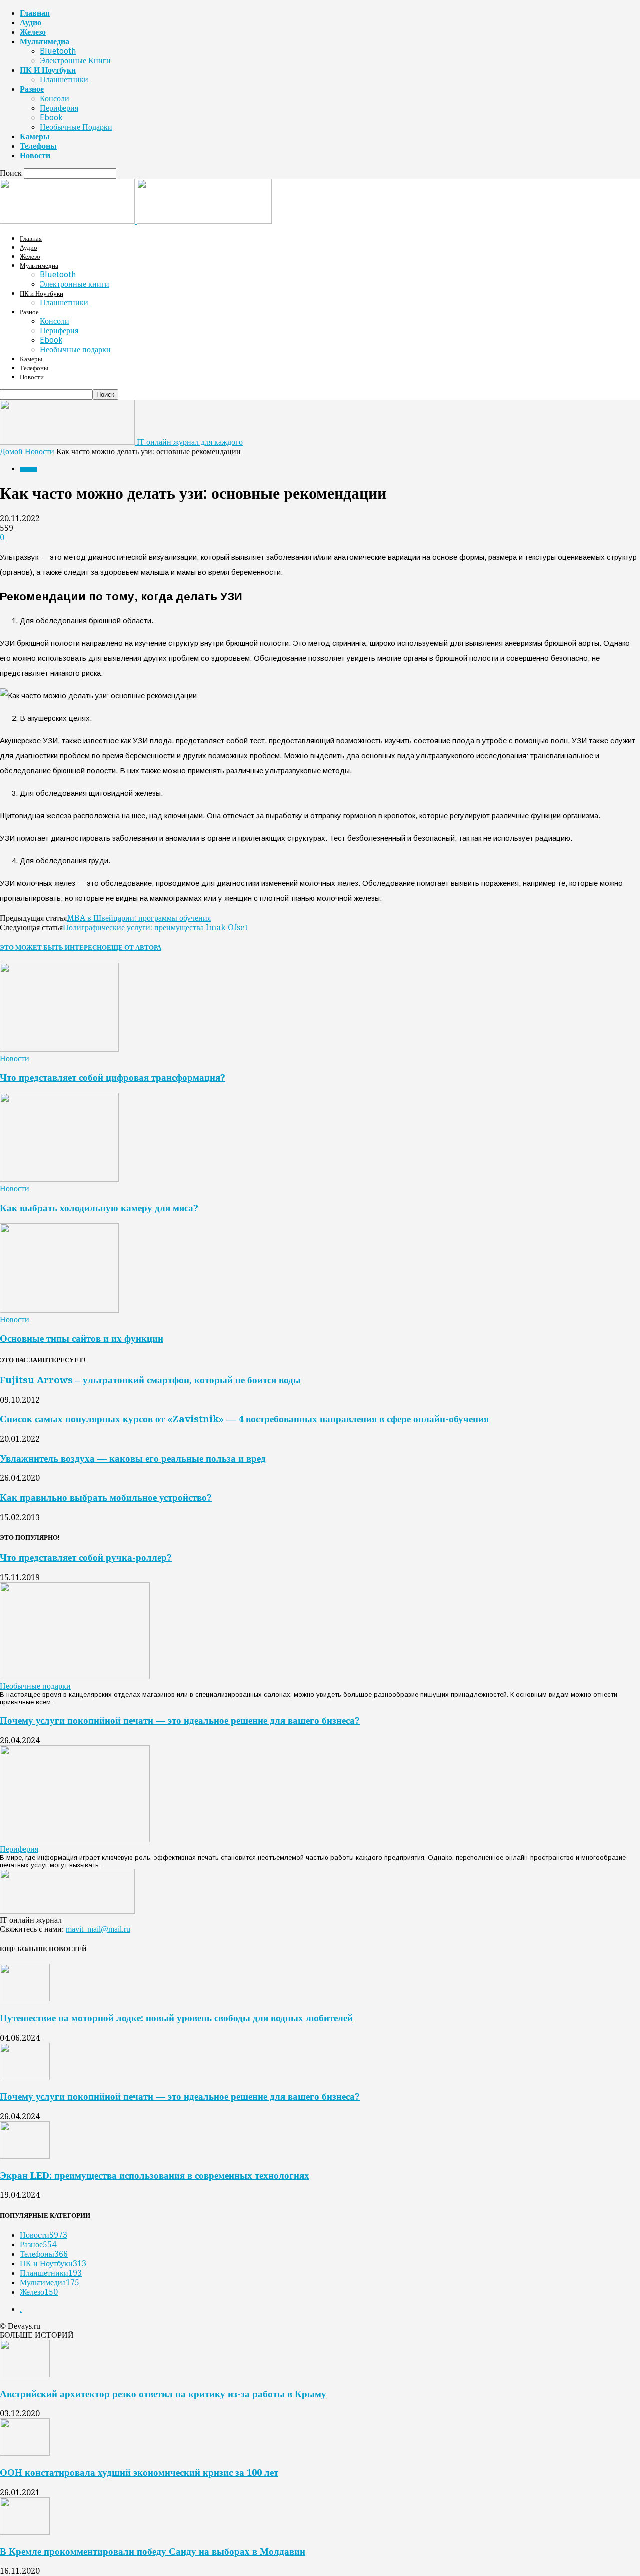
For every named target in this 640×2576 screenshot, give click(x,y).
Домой (11, 451)
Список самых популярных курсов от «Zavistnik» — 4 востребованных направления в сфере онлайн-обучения (244, 1419)
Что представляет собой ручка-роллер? (86, 1557)
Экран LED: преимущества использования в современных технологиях (155, 2176)
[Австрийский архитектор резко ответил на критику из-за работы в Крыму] (25, 2375)
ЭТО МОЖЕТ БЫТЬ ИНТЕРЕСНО (53, 948)
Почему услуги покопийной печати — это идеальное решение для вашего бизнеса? (180, 1720)
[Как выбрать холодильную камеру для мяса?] (59, 1179)
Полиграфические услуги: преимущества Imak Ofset (155, 928)
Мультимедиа (45, 41)
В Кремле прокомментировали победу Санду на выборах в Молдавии (153, 2552)
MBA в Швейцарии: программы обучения (139, 918)
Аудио (31, 22)
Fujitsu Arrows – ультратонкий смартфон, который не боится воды (150, 1380)
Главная (35, 13)
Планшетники (64, 79)
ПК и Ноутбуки (48, 70)
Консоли (55, 98)
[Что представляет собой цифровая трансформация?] (59, 1049)
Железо (33, 32)
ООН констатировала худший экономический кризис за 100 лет (139, 2473)
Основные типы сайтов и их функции (82, 1338)
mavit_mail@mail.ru (98, 1929)
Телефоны (38, 146)
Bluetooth (58, 51)
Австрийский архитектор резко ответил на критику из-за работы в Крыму (163, 2394)
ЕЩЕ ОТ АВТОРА (134, 948)
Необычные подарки (76, 127)
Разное (32, 89)
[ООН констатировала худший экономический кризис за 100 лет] (25, 2453)
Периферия (59, 108)
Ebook (51, 117)
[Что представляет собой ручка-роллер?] (75, 1676)
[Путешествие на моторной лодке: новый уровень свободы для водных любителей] (25, 1999)
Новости (35, 155)
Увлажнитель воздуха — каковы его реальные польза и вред (133, 1458)
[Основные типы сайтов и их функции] (59, 1310)
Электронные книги (75, 60)
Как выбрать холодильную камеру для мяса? (99, 1208)
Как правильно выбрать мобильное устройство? (106, 1497)
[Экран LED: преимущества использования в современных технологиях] (25, 2156)
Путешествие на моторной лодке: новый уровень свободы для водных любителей (176, 2018)
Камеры (35, 136)
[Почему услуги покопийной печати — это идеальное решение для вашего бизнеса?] (75, 1839)
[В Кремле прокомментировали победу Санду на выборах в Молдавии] (25, 2532)
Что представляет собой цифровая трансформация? (113, 1078)
